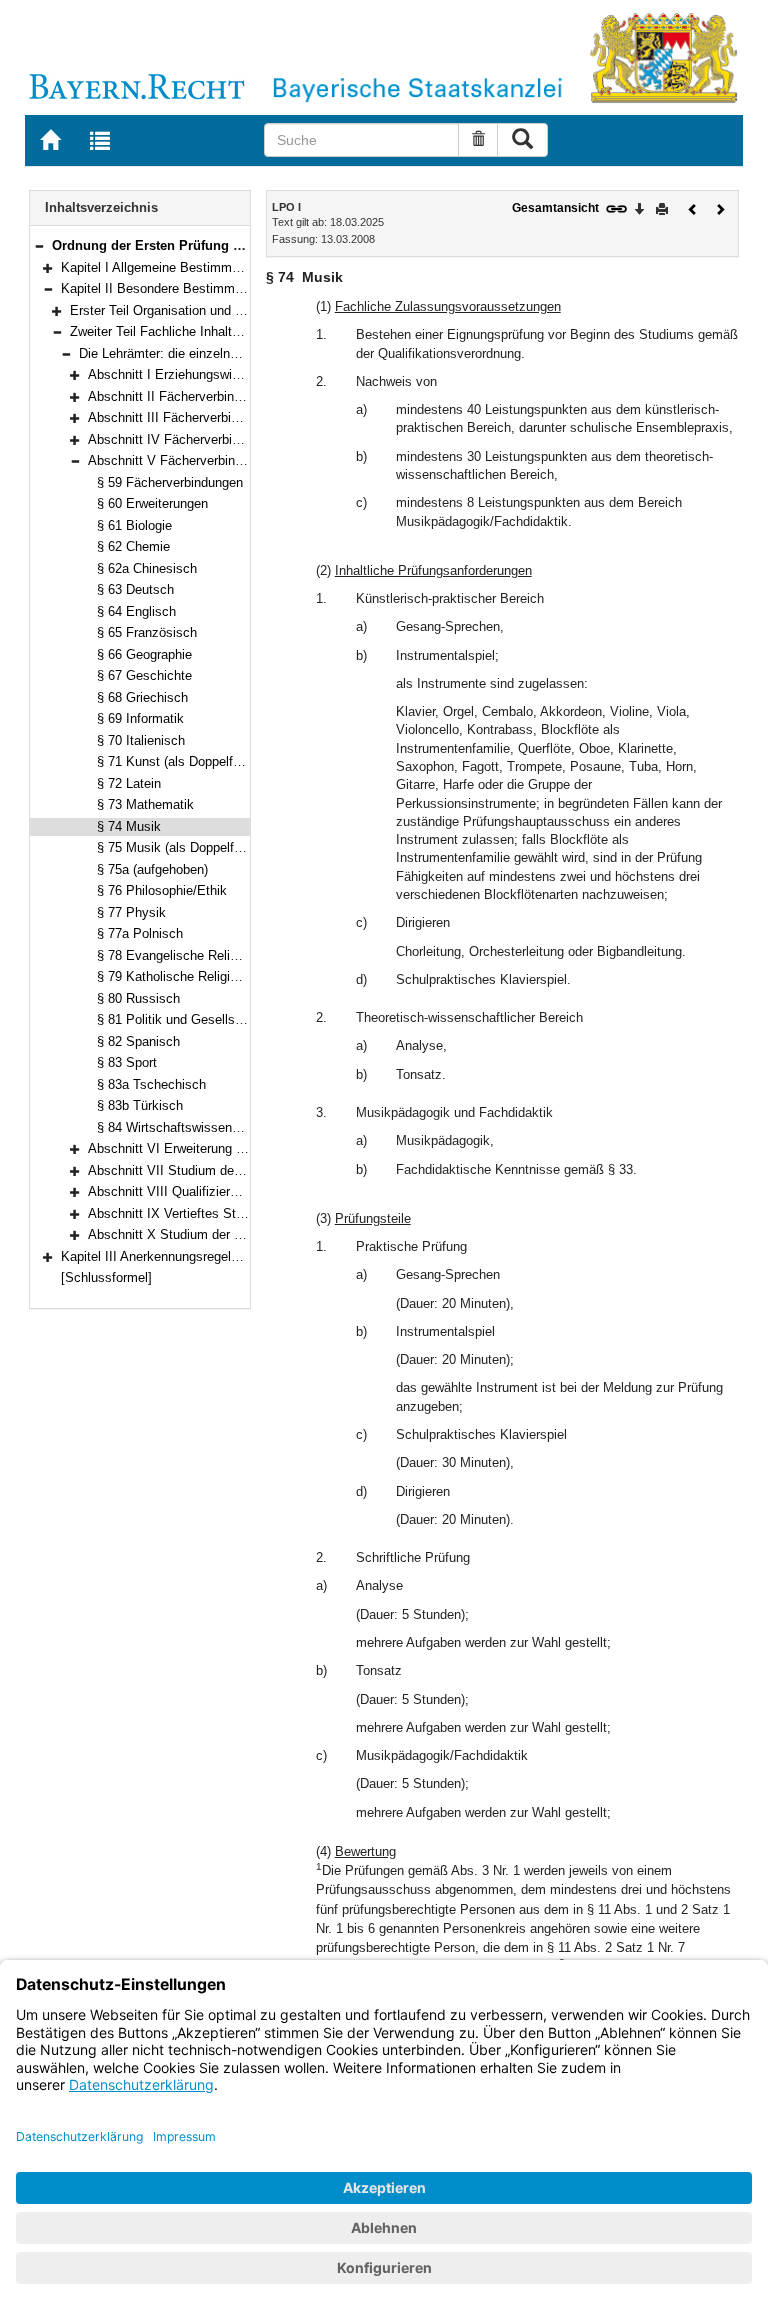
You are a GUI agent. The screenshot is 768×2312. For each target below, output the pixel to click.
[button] (39, 245)
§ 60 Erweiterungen (152, 503)
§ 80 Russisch (138, 998)
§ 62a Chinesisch (147, 568)
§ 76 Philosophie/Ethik (162, 890)
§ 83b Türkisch (140, 1105)
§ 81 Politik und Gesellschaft (180, 1019)
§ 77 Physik (131, 912)
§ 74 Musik (129, 826)
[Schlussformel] (106, 1277)
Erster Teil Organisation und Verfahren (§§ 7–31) (209, 310)
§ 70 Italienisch (141, 740)
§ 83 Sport (127, 1062)
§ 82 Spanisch (138, 1041)
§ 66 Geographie (144, 654)
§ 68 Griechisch (142, 697)
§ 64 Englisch (136, 611)
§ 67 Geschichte (144, 675)
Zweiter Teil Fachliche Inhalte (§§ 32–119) (190, 331)
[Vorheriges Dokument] (693, 207)
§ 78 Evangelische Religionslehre (193, 955)
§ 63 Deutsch (135, 589)
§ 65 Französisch (147, 632)
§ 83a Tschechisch (151, 1084)
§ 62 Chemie (133, 546)
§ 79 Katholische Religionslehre (188, 976)
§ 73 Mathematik (145, 804)
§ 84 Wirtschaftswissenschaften (189, 1127)
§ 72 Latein (129, 783)
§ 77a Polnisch (140, 933)
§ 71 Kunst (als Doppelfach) (177, 761)
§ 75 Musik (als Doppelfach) (178, 847)
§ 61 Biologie (134, 525)
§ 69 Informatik (140, 718)
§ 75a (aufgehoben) (152, 869)
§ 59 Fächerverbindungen (170, 482)
